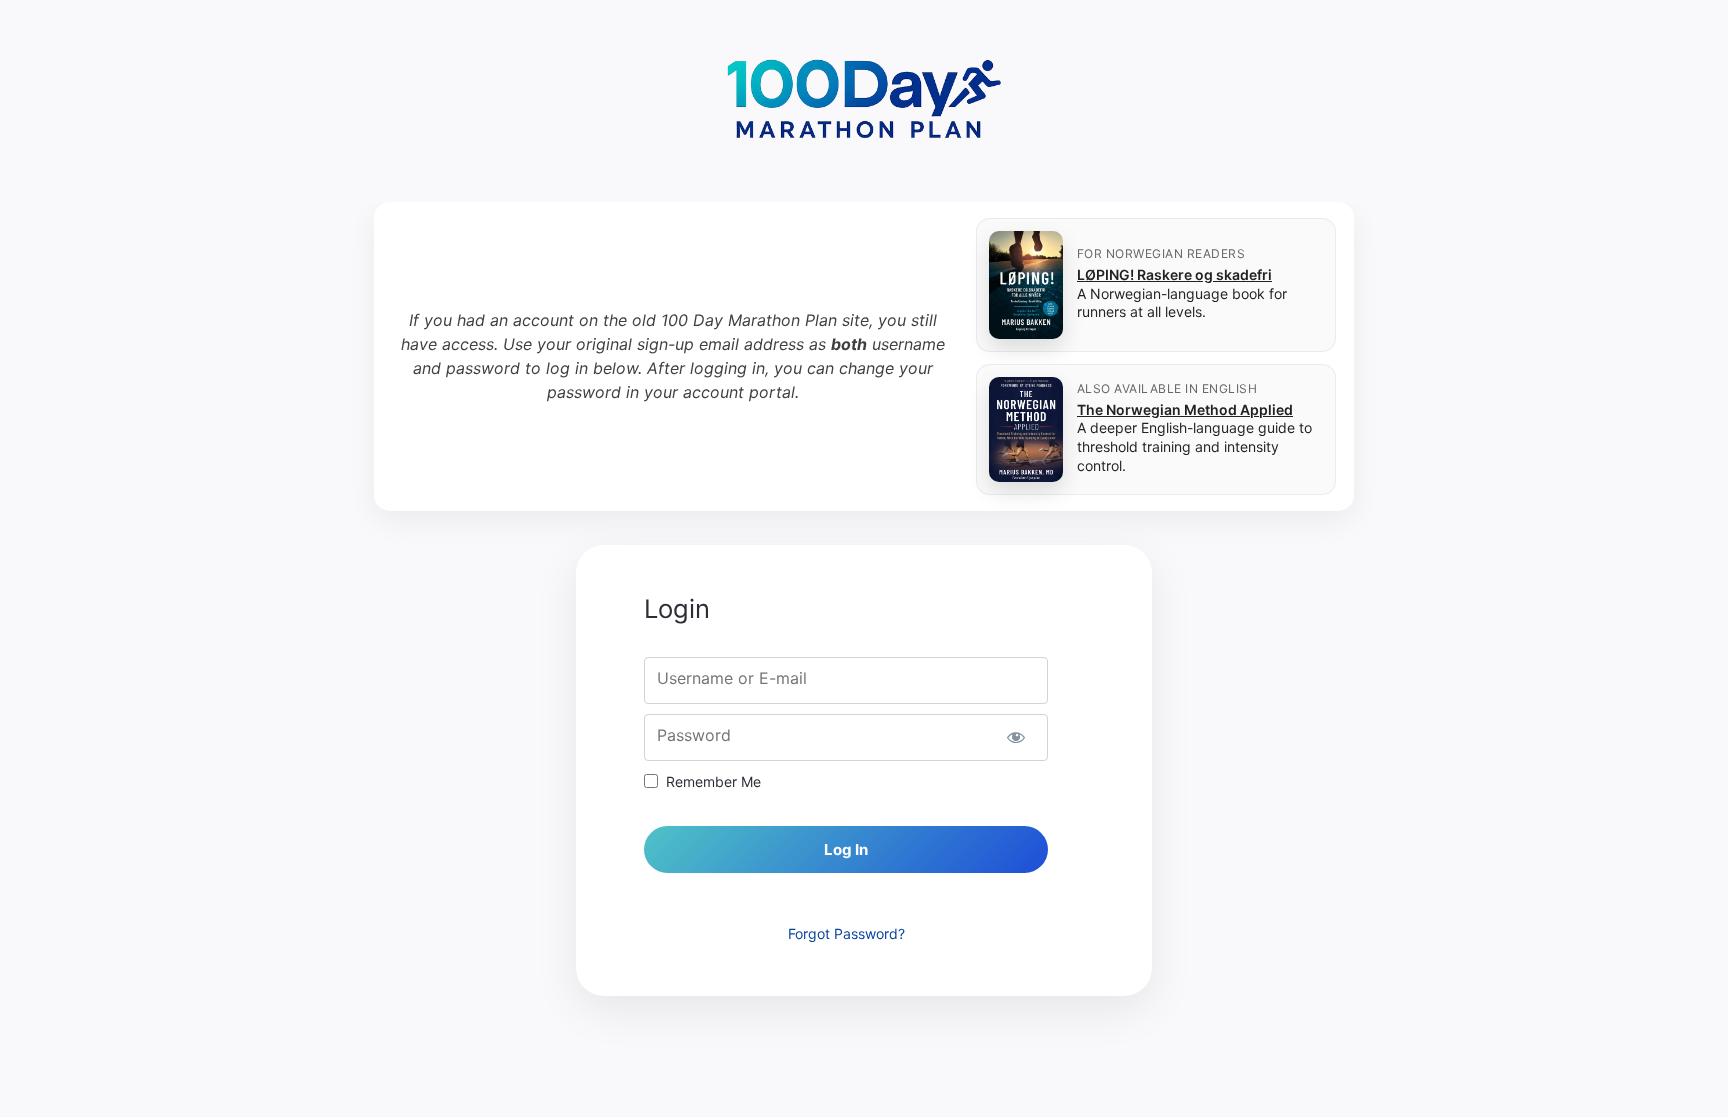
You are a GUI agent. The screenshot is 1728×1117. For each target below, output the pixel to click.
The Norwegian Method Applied (1185, 409)
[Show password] (1015, 737)
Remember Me (713, 781)
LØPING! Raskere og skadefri (1174, 274)
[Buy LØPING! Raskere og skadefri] (1026, 285)
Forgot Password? (846, 933)
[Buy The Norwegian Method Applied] (1026, 429)
